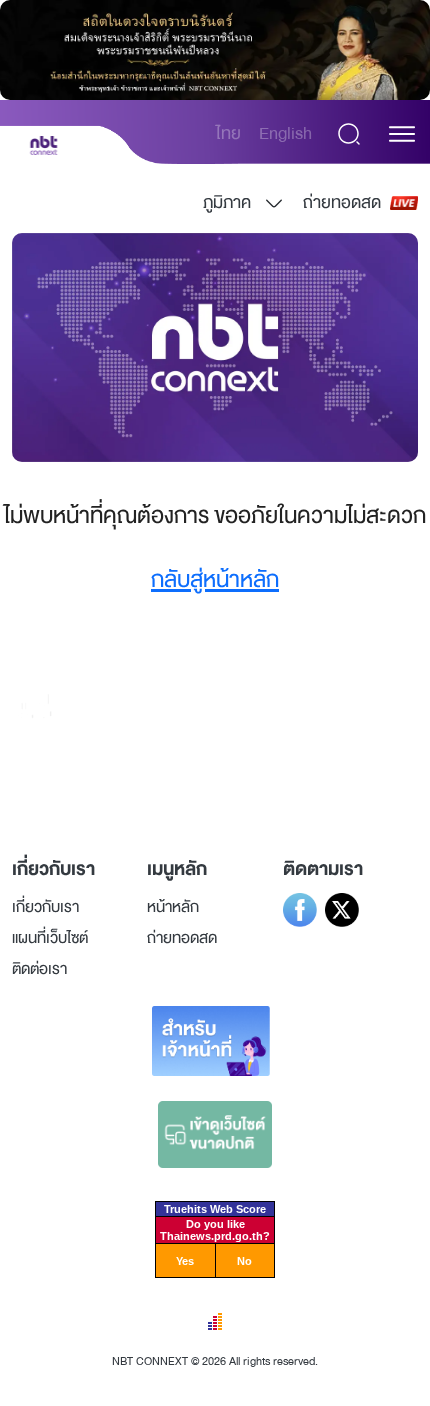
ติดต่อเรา (39, 969)
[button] (402, 134)
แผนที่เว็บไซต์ (50, 938)
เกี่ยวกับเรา (45, 907)
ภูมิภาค (227, 202)
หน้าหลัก (173, 907)
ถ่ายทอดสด (342, 202)
